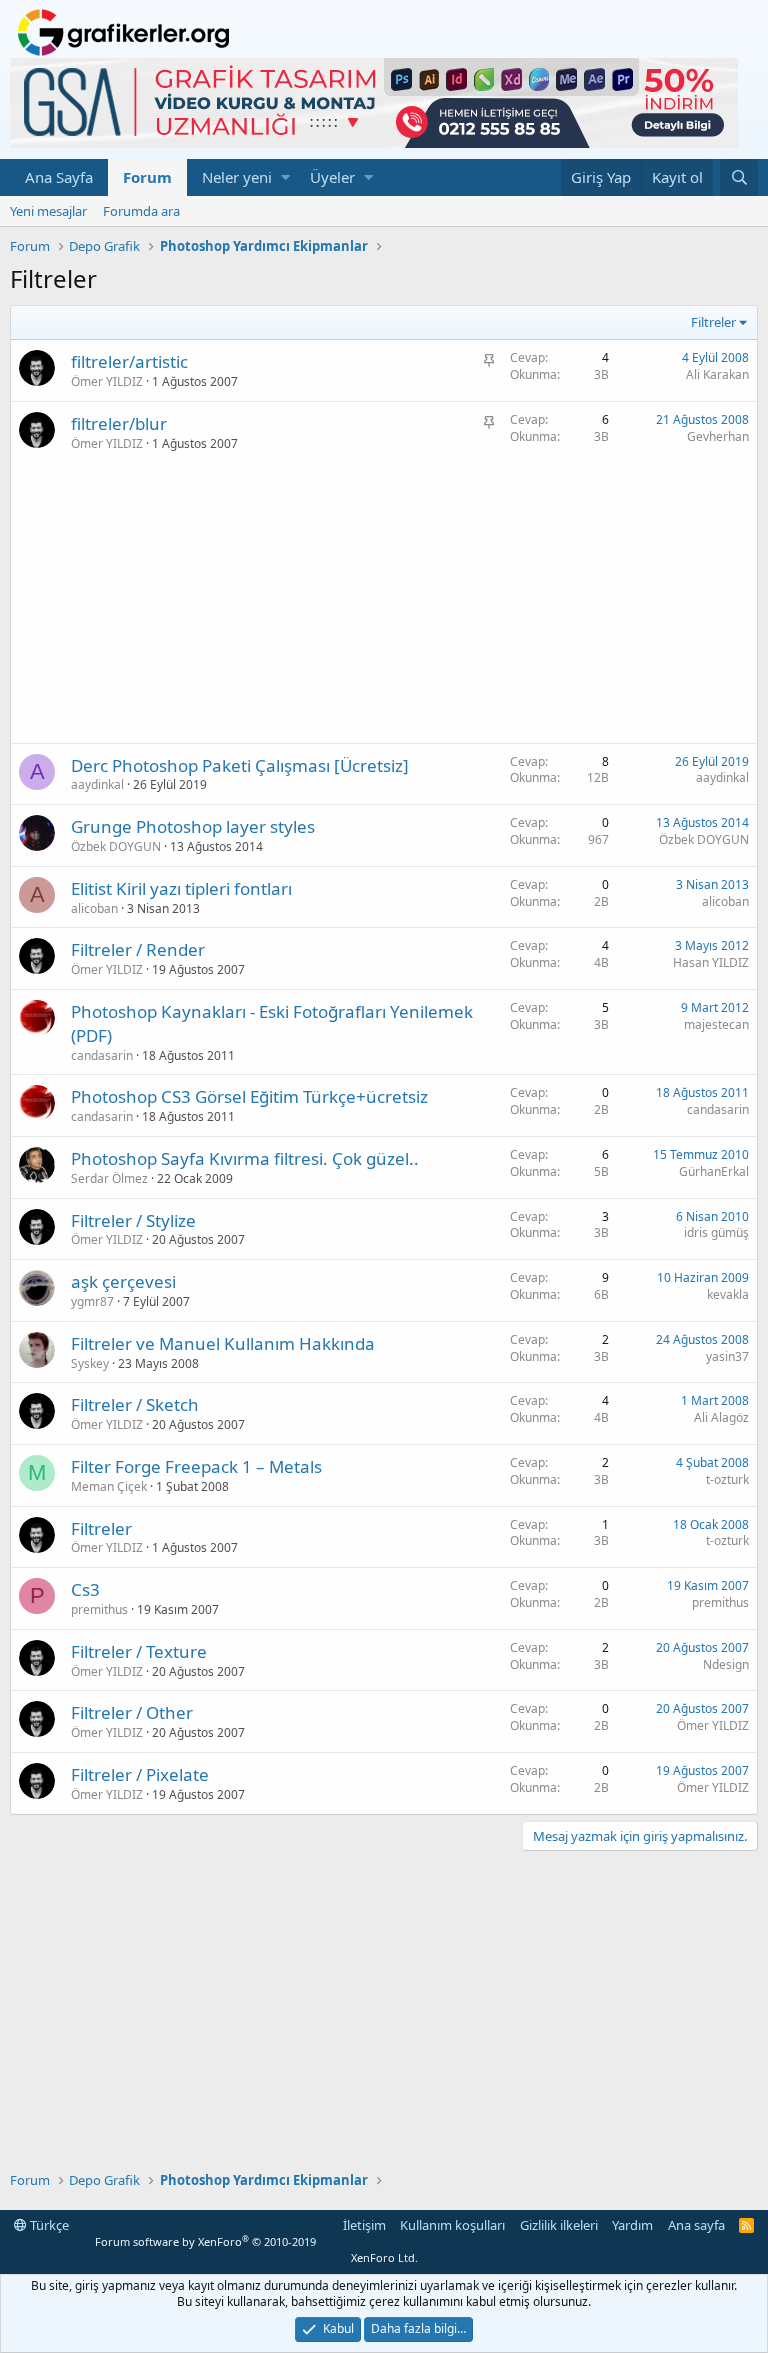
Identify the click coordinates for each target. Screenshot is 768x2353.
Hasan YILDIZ (711, 962)
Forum (147, 177)
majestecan (716, 1024)
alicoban (94, 908)
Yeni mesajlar (48, 211)
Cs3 (85, 1589)
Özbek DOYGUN (116, 846)
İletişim (364, 2225)
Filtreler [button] (713, 322)
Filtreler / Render (138, 949)
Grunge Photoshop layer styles (193, 826)
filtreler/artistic (129, 361)
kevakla (728, 1294)
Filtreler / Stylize (133, 1220)
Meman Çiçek (109, 1486)
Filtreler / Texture (139, 1651)
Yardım (632, 2225)
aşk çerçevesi (123, 1281)
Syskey (90, 1363)
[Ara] (739, 177)
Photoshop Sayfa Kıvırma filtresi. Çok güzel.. (245, 1158)
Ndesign (726, 1664)
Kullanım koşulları (452, 2225)
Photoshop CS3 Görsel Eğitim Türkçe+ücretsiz (249, 1096)
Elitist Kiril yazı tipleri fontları (181, 888)
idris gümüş (716, 1232)
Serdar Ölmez (109, 1178)
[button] (285, 177)
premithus (99, 1609)
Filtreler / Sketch (135, 1404)
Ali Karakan (717, 374)
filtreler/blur (119, 423)
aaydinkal (97, 784)
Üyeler (332, 177)
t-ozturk (727, 1479)
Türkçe (48, 2225)
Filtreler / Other (132, 1712)
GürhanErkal (714, 1171)
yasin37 (727, 1356)
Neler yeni (237, 177)
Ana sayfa (696, 2225)
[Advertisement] (384, 603)
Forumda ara (141, 211)
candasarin (102, 1055)
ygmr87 (92, 1301)
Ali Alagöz (721, 1417)
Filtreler (101, 1528)
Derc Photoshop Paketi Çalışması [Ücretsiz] (240, 765)
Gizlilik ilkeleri (559, 2225)
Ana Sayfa (59, 177)
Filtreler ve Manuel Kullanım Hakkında (223, 1343)
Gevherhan (718, 436)
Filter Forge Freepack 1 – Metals (196, 1466)
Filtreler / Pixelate (140, 1774)
